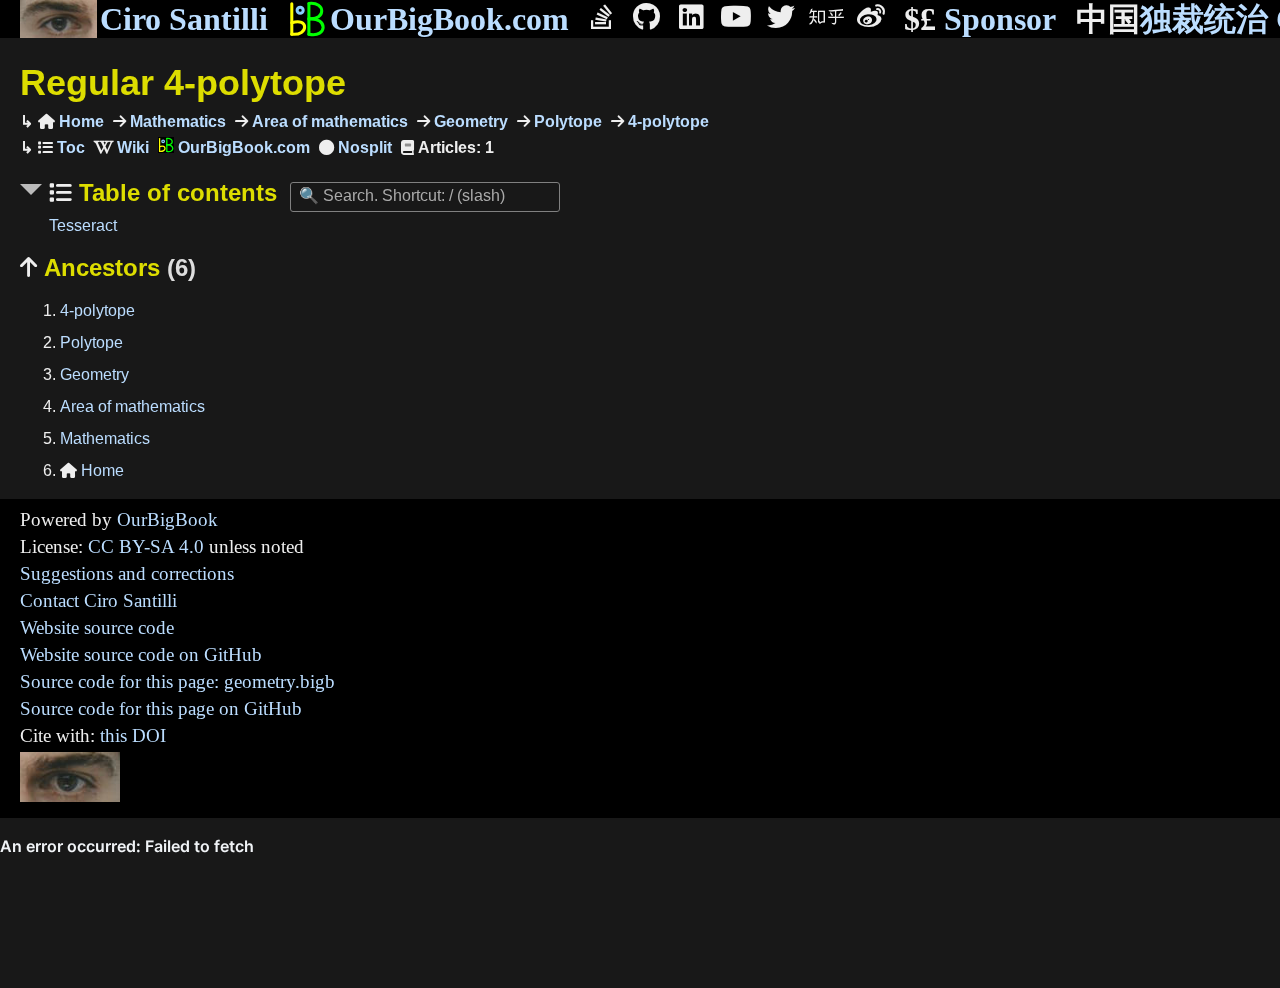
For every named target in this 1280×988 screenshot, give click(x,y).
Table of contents (174, 192)
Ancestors (108, 267)
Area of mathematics (328, 121)
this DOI (133, 735)
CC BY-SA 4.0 (146, 546)
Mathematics (176, 121)
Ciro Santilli (184, 19)
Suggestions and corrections (127, 573)
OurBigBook (167, 519)
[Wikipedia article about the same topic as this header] (121, 147)
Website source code (97, 627)
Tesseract (83, 225)
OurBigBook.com (449, 19)
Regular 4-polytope (183, 82)
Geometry (469, 121)
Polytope (566, 121)
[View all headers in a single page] (355, 147)
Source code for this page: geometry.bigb (177, 681)
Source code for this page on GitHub (161, 708)
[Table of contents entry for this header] (61, 147)
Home (71, 121)
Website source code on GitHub (141, 654)
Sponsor (980, 19)
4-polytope (666, 121)
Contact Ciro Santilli (98, 600)
